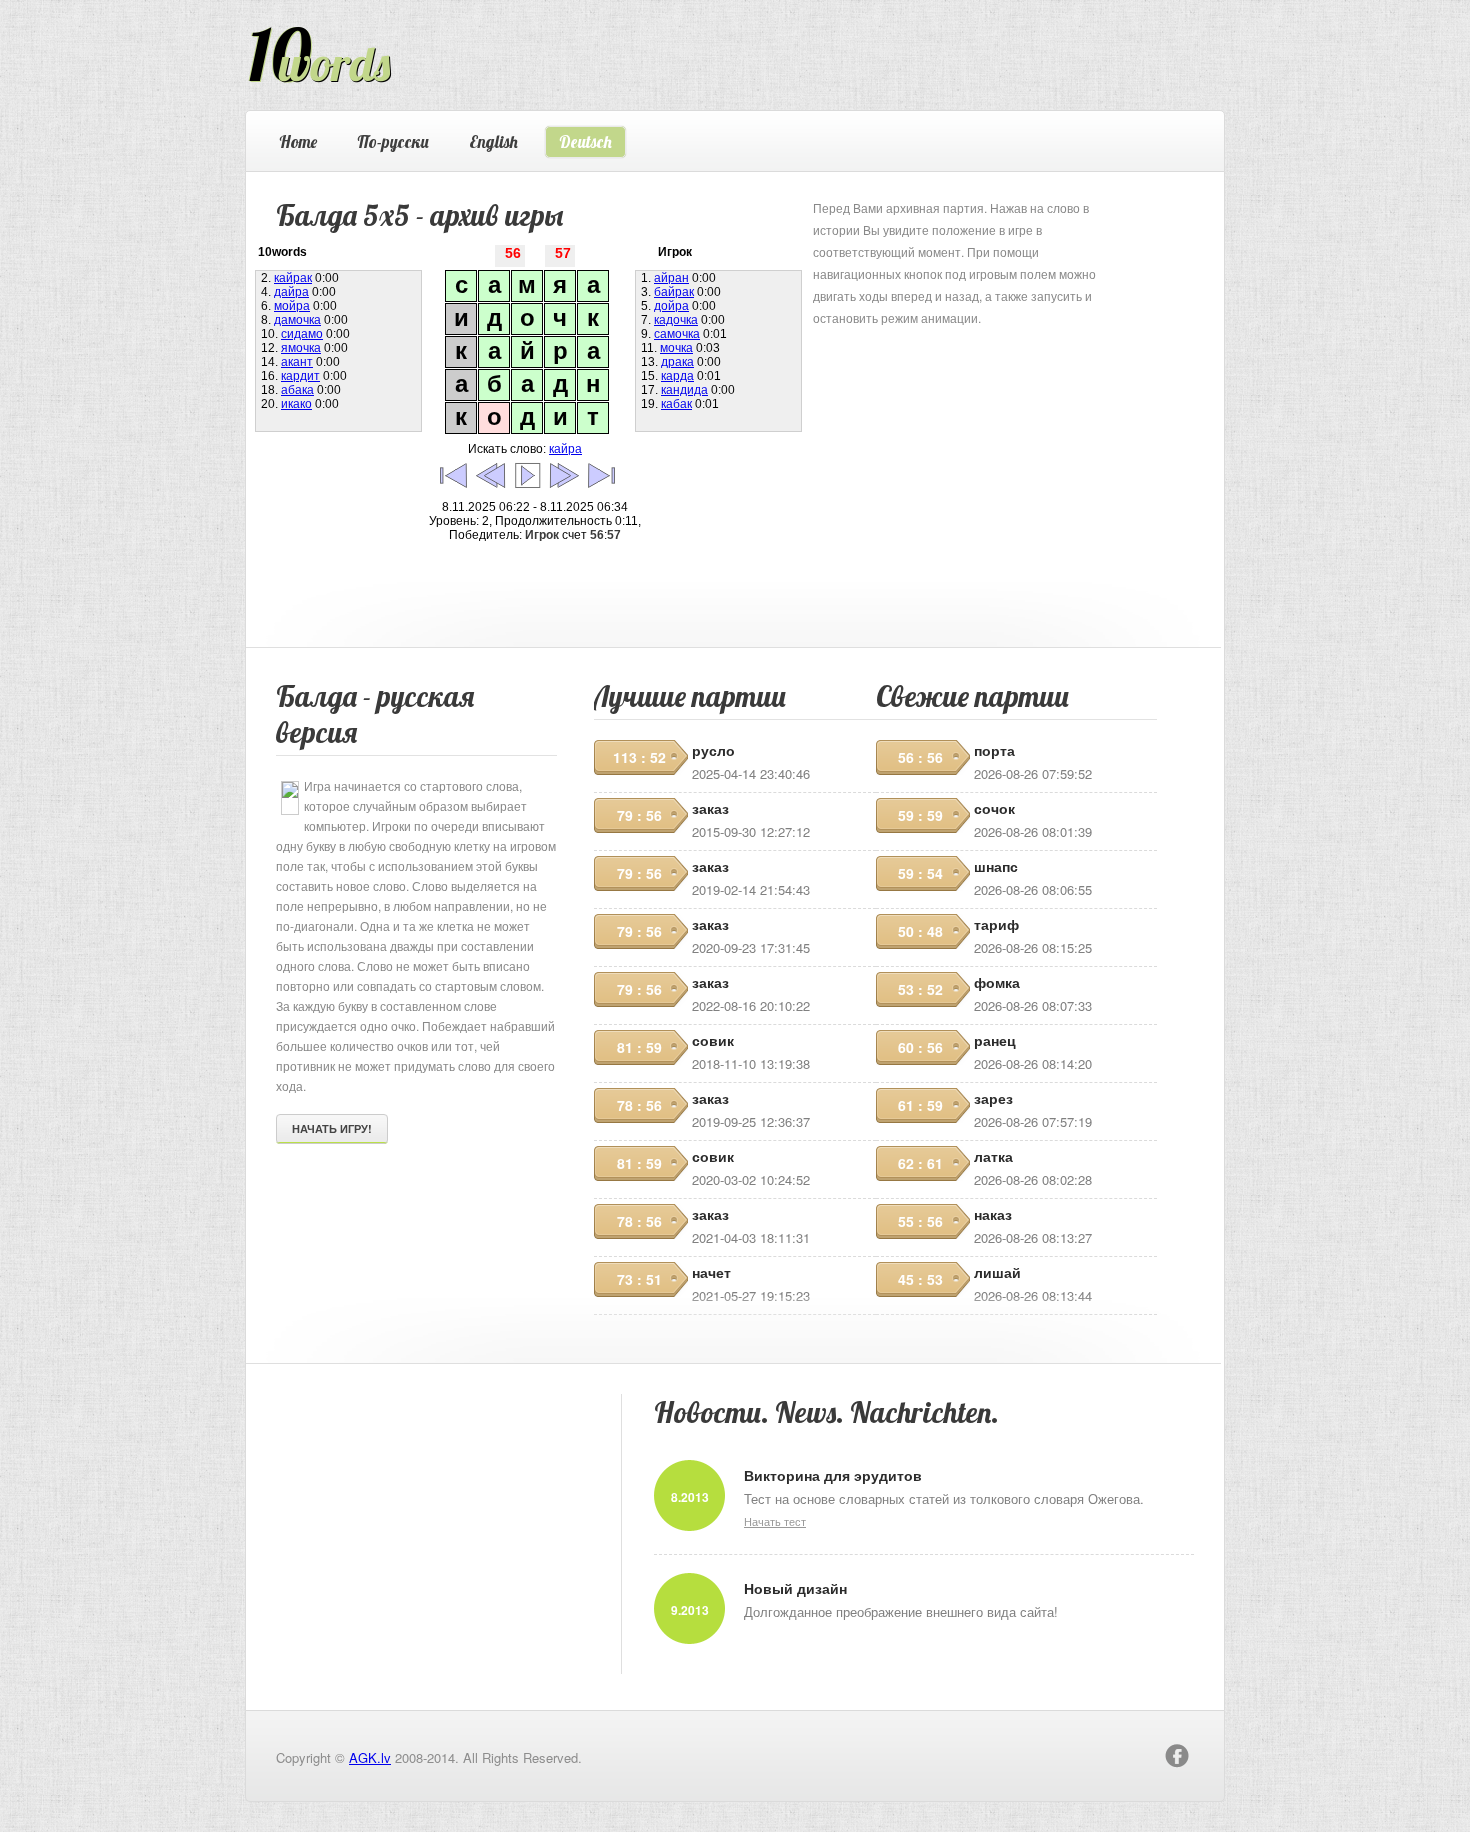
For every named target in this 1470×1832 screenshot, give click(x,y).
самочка (677, 334)
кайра (565, 449)
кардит (300, 376)
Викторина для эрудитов (833, 1475)
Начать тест (775, 1521)
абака (297, 390)
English (493, 141)
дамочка (297, 320)
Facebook (1177, 1756)
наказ (993, 1214)
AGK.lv (370, 1757)
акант (297, 362)
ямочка (301, 348)
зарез (993, 1098)
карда (677, 376)
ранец (995, 1040)
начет (711, 1272)
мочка (676, 348)
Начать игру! (332, 1128)
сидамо (302, 334)
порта (994, 750)
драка (677, 362)
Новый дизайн (795, 1588)
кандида (684, 390)
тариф (996, 924)
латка (993, 1156)
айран (671, 278)
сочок (994, 808)
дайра (291, 292)
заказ (710, 808)
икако (296, 404)
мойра (292, 306)
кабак (676, 404)
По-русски (393, 141)
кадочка (676, 320)
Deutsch (585, 141)
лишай (997, 1272)
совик (713, 1040)
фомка (997, 982)
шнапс (996, 866)
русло (713, 750)
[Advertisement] (963, 454)
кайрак (293, 278)
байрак (674, 292)
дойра (671, 306)
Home (298, 141)
